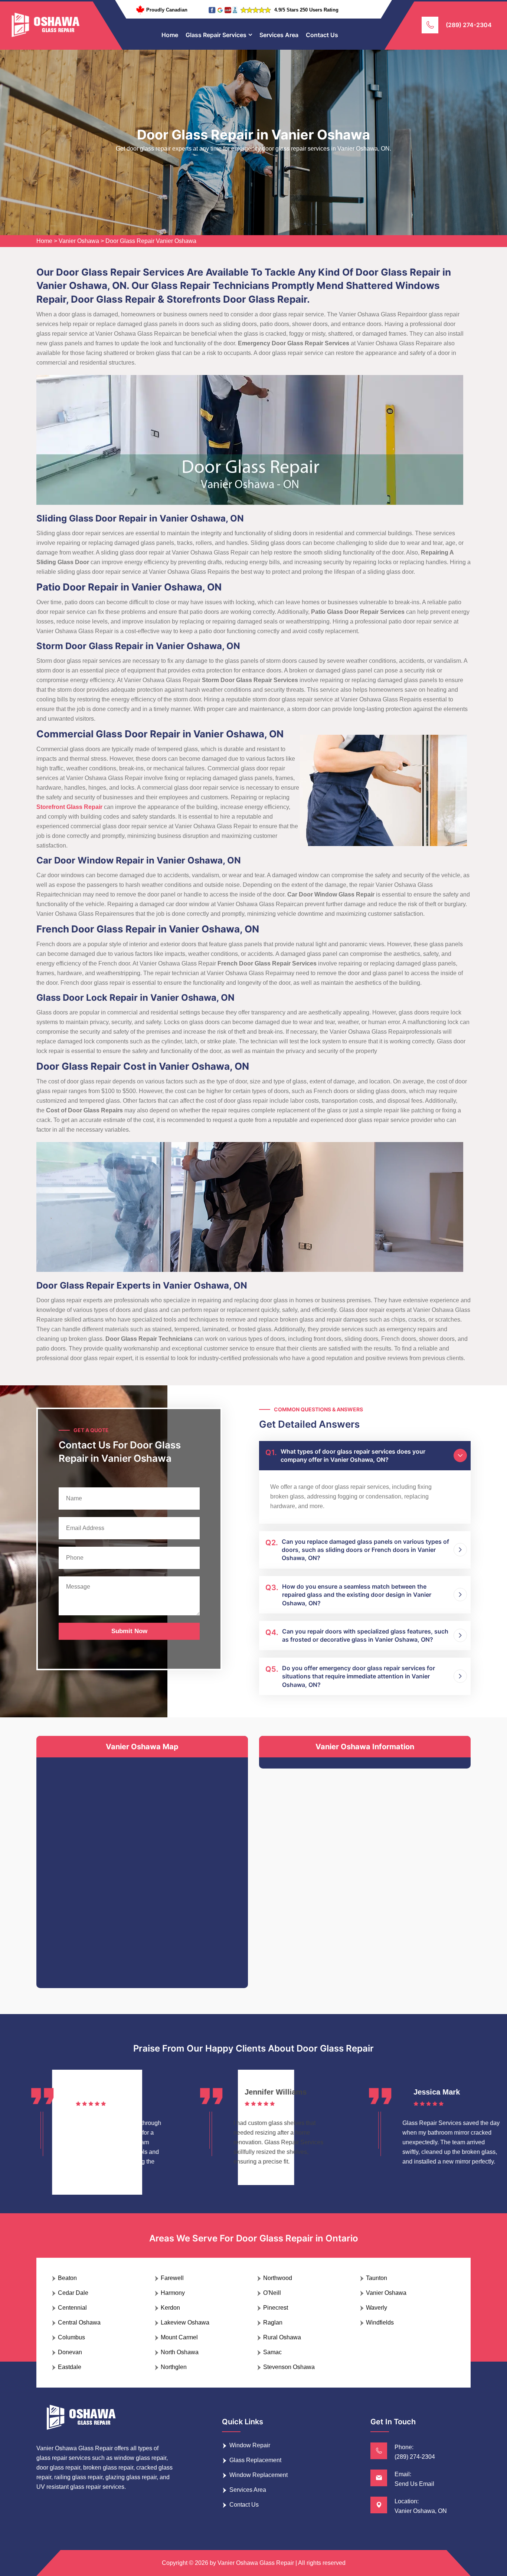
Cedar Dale (73, 2293)
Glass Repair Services (216, 35)
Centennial (72, 2308)
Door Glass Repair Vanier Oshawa (151, 241)
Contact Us (322, 35)
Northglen (174, 2367)
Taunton (377, 2278)
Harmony (173, 2293)
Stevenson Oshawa (289, 2367)
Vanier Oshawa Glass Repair (256, 2563)
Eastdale (70, 2367)
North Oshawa (180, 2352)
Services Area (279, 35)
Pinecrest (276, 2308)
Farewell (172, 2278)
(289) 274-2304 (469, 25)
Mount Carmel (179, 2337)
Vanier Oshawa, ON (421, 2511)
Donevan (70, 2352)
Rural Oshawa (282, 2337)
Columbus (71, 2337)
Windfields (380, 2322)
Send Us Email (414, 2484)
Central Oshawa (79, 2322)
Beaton (67, 2278)
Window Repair (250, 2445)
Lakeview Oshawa (185, 2322)
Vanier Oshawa (79, 241)
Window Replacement (259, 2475)
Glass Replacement (255, 2460)
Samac (272, 2352)
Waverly (377, 2308)
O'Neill (272, 2293)
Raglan (273, 2322)
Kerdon (170, 2308)
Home (170, 35)
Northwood (278, 2278)
